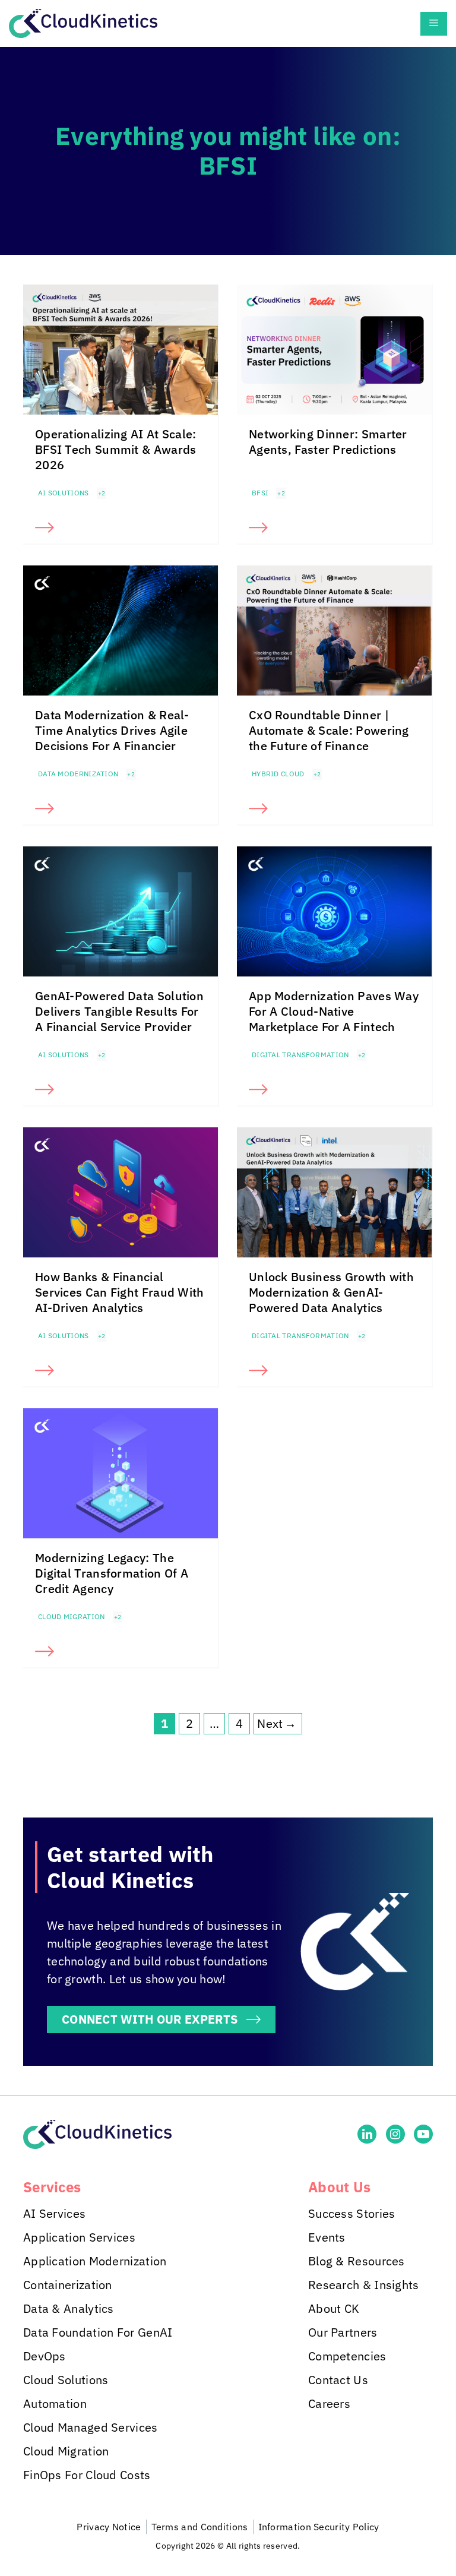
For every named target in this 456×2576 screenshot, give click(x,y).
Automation (55, 2403)
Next (277, 1723)
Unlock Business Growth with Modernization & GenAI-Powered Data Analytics (331, 1292)
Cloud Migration (72, 1616)
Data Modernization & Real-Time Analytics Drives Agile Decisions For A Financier (112, 730)
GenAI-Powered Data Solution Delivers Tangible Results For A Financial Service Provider (119, 1011)
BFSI (260, 493)
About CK (334, 2308)
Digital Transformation (300, 1055)
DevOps (45, 2356)
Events (327, 2237)
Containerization (68, 2285)
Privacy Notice (109, 2527)
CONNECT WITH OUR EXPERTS (150, 2019)
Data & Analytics (69, 2308)
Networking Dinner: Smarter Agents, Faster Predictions (328, 442)
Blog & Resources (357, 2261)
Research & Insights (364, 2285)
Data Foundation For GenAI (98, 2332)
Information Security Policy (319, 2527)
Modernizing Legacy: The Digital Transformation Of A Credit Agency (112, 1573)
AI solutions (64, 493)
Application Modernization (95, 2261)
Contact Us (338, 2380)
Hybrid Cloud (278, 774)
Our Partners (343, 2332)
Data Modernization (78, 774)
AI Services (54, 2213)
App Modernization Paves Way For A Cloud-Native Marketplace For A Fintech (334, 1011)
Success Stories (352, 2213)
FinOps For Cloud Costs (87, 2475)
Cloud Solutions (66, 2380)
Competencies (347, 2356)
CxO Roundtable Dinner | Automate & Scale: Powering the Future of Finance (329, 730)
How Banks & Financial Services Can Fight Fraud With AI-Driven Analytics (120, 1292)
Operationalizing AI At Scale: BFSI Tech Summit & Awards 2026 (116, 449)
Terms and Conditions (200, 2527)
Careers (329, 2403)
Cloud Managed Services (91, 2427)
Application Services (79, 2237)
